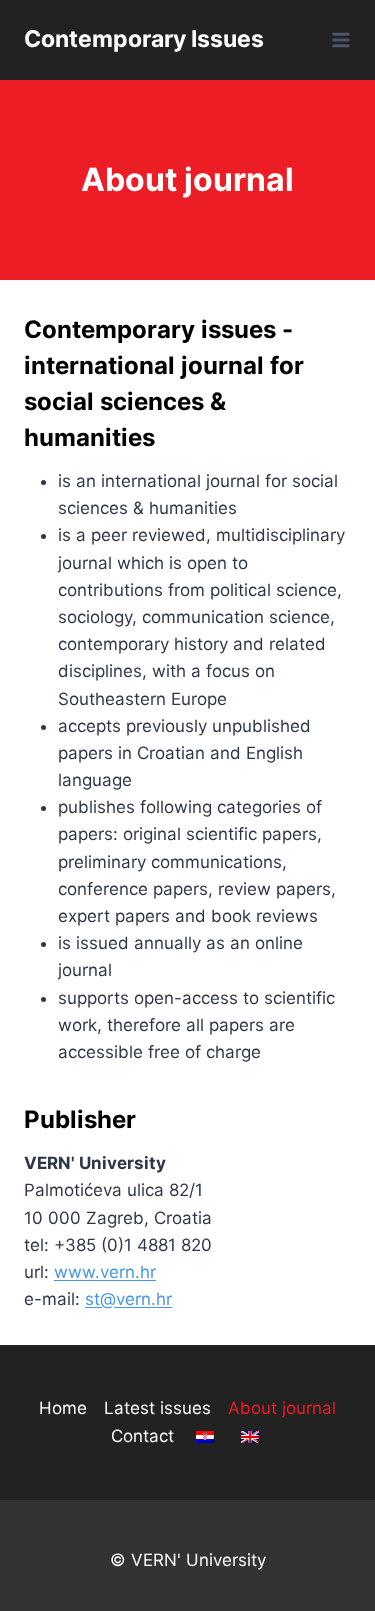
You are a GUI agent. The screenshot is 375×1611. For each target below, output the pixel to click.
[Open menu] (337, 39)
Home (63, 1408)
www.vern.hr (105, 1272)
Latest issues (157, 1408)
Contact (142, 1436)
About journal (282, 1408)
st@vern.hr (128, 1299)
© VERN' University (188, 1560)
